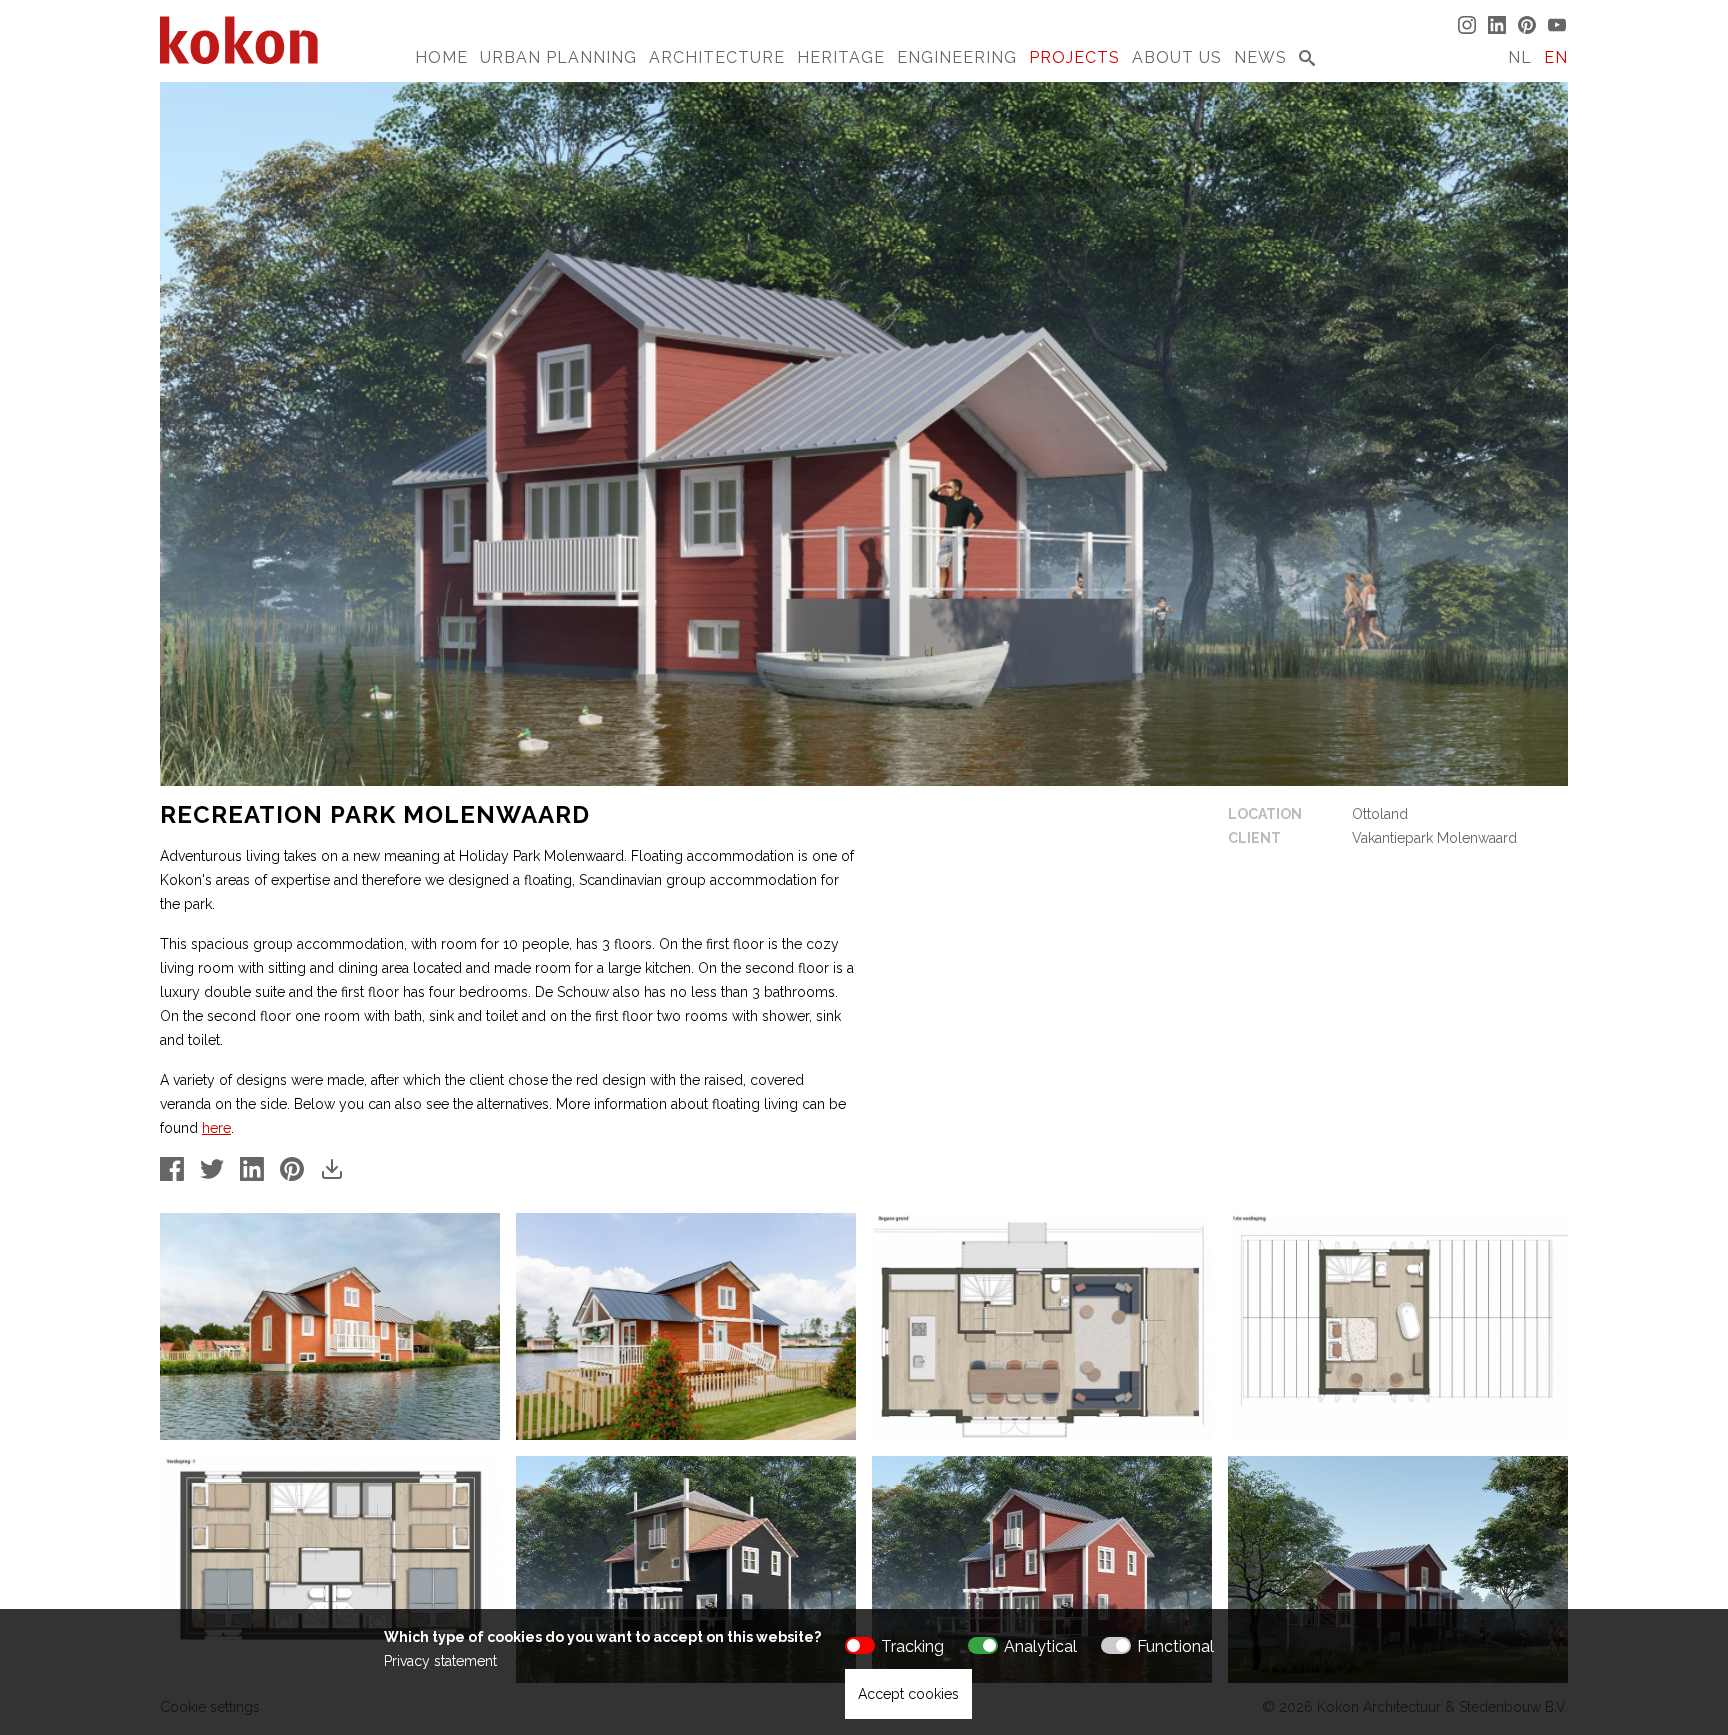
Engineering (957, 57)
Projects (1074, 57)
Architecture (717, 57)
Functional (1175, 1646)
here (216, 1128)
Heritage (841, 57)
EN (1556, 57)
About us (1177, 57)
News (1260, 57)
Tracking (912, 1646)
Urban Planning (558, 57)
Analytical (1040, 1646)
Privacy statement (440, 1661)
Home (441, 57)
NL (1520, 57)
